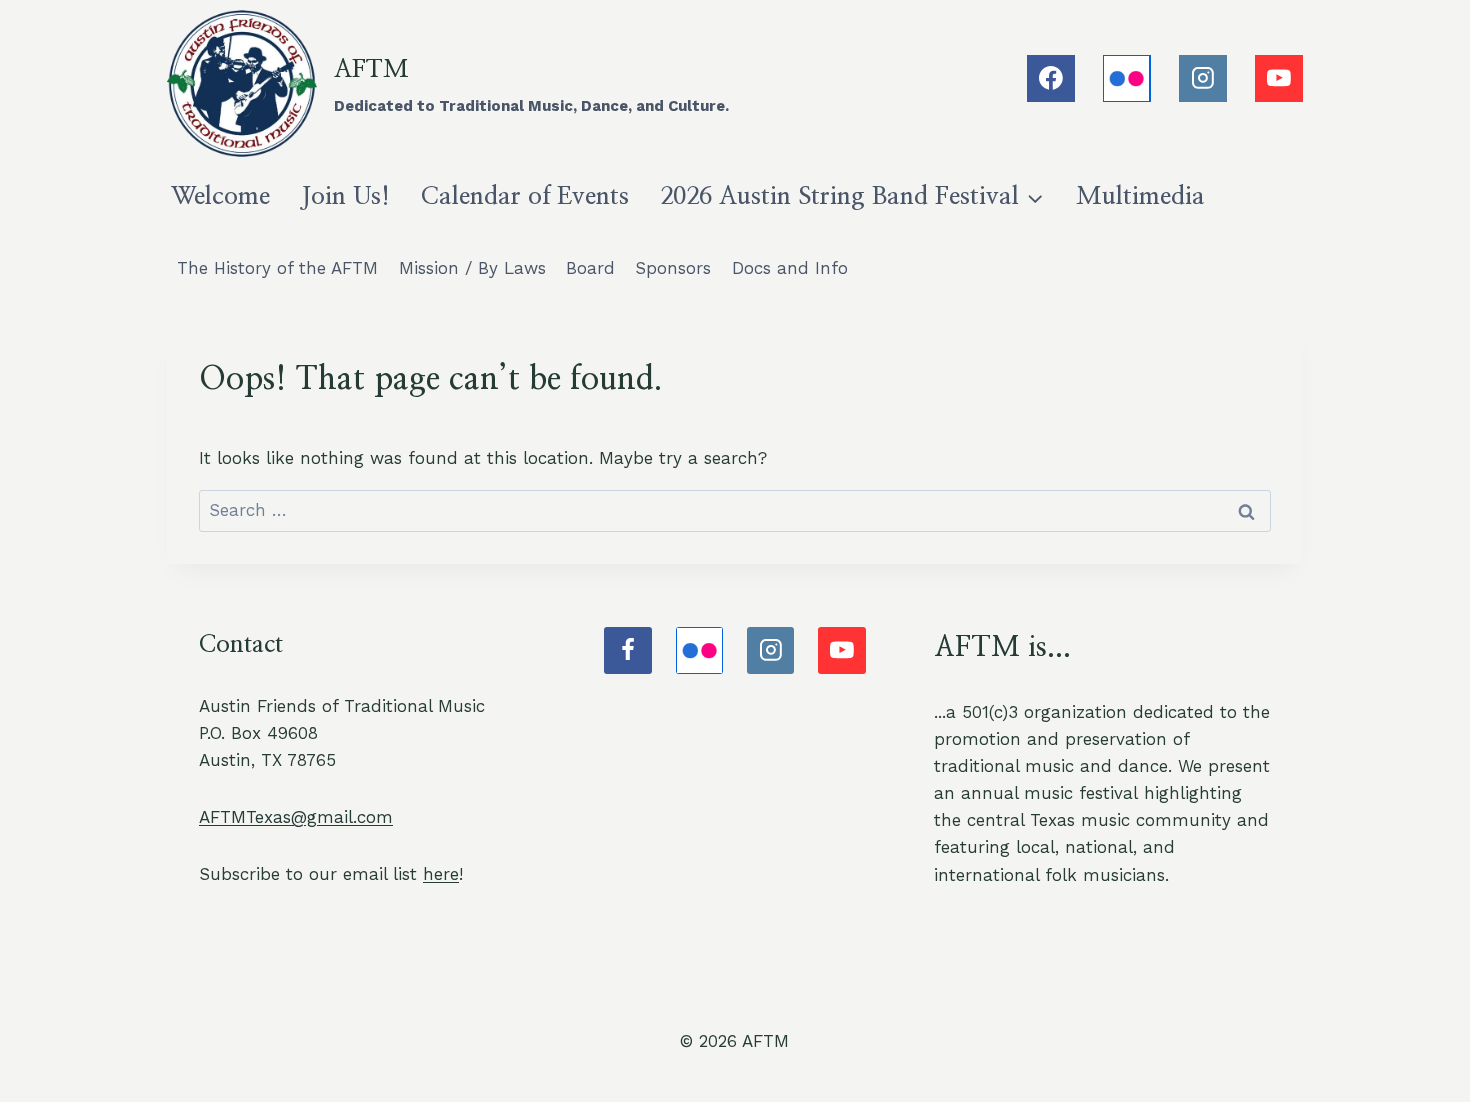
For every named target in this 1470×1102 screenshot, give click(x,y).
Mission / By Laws (472, 268)
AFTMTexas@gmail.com (296, 817)
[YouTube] (1279, 79)
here (441, 874)
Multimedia (1140, 196)
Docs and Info (790, 268)
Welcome (220, 196)
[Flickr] (1127, 79)
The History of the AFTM (277, 268)
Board (590, 268)
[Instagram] (1203, 79)
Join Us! (345, 196)
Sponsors (673, 268)
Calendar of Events (525, 196)
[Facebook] (1051, 79)
